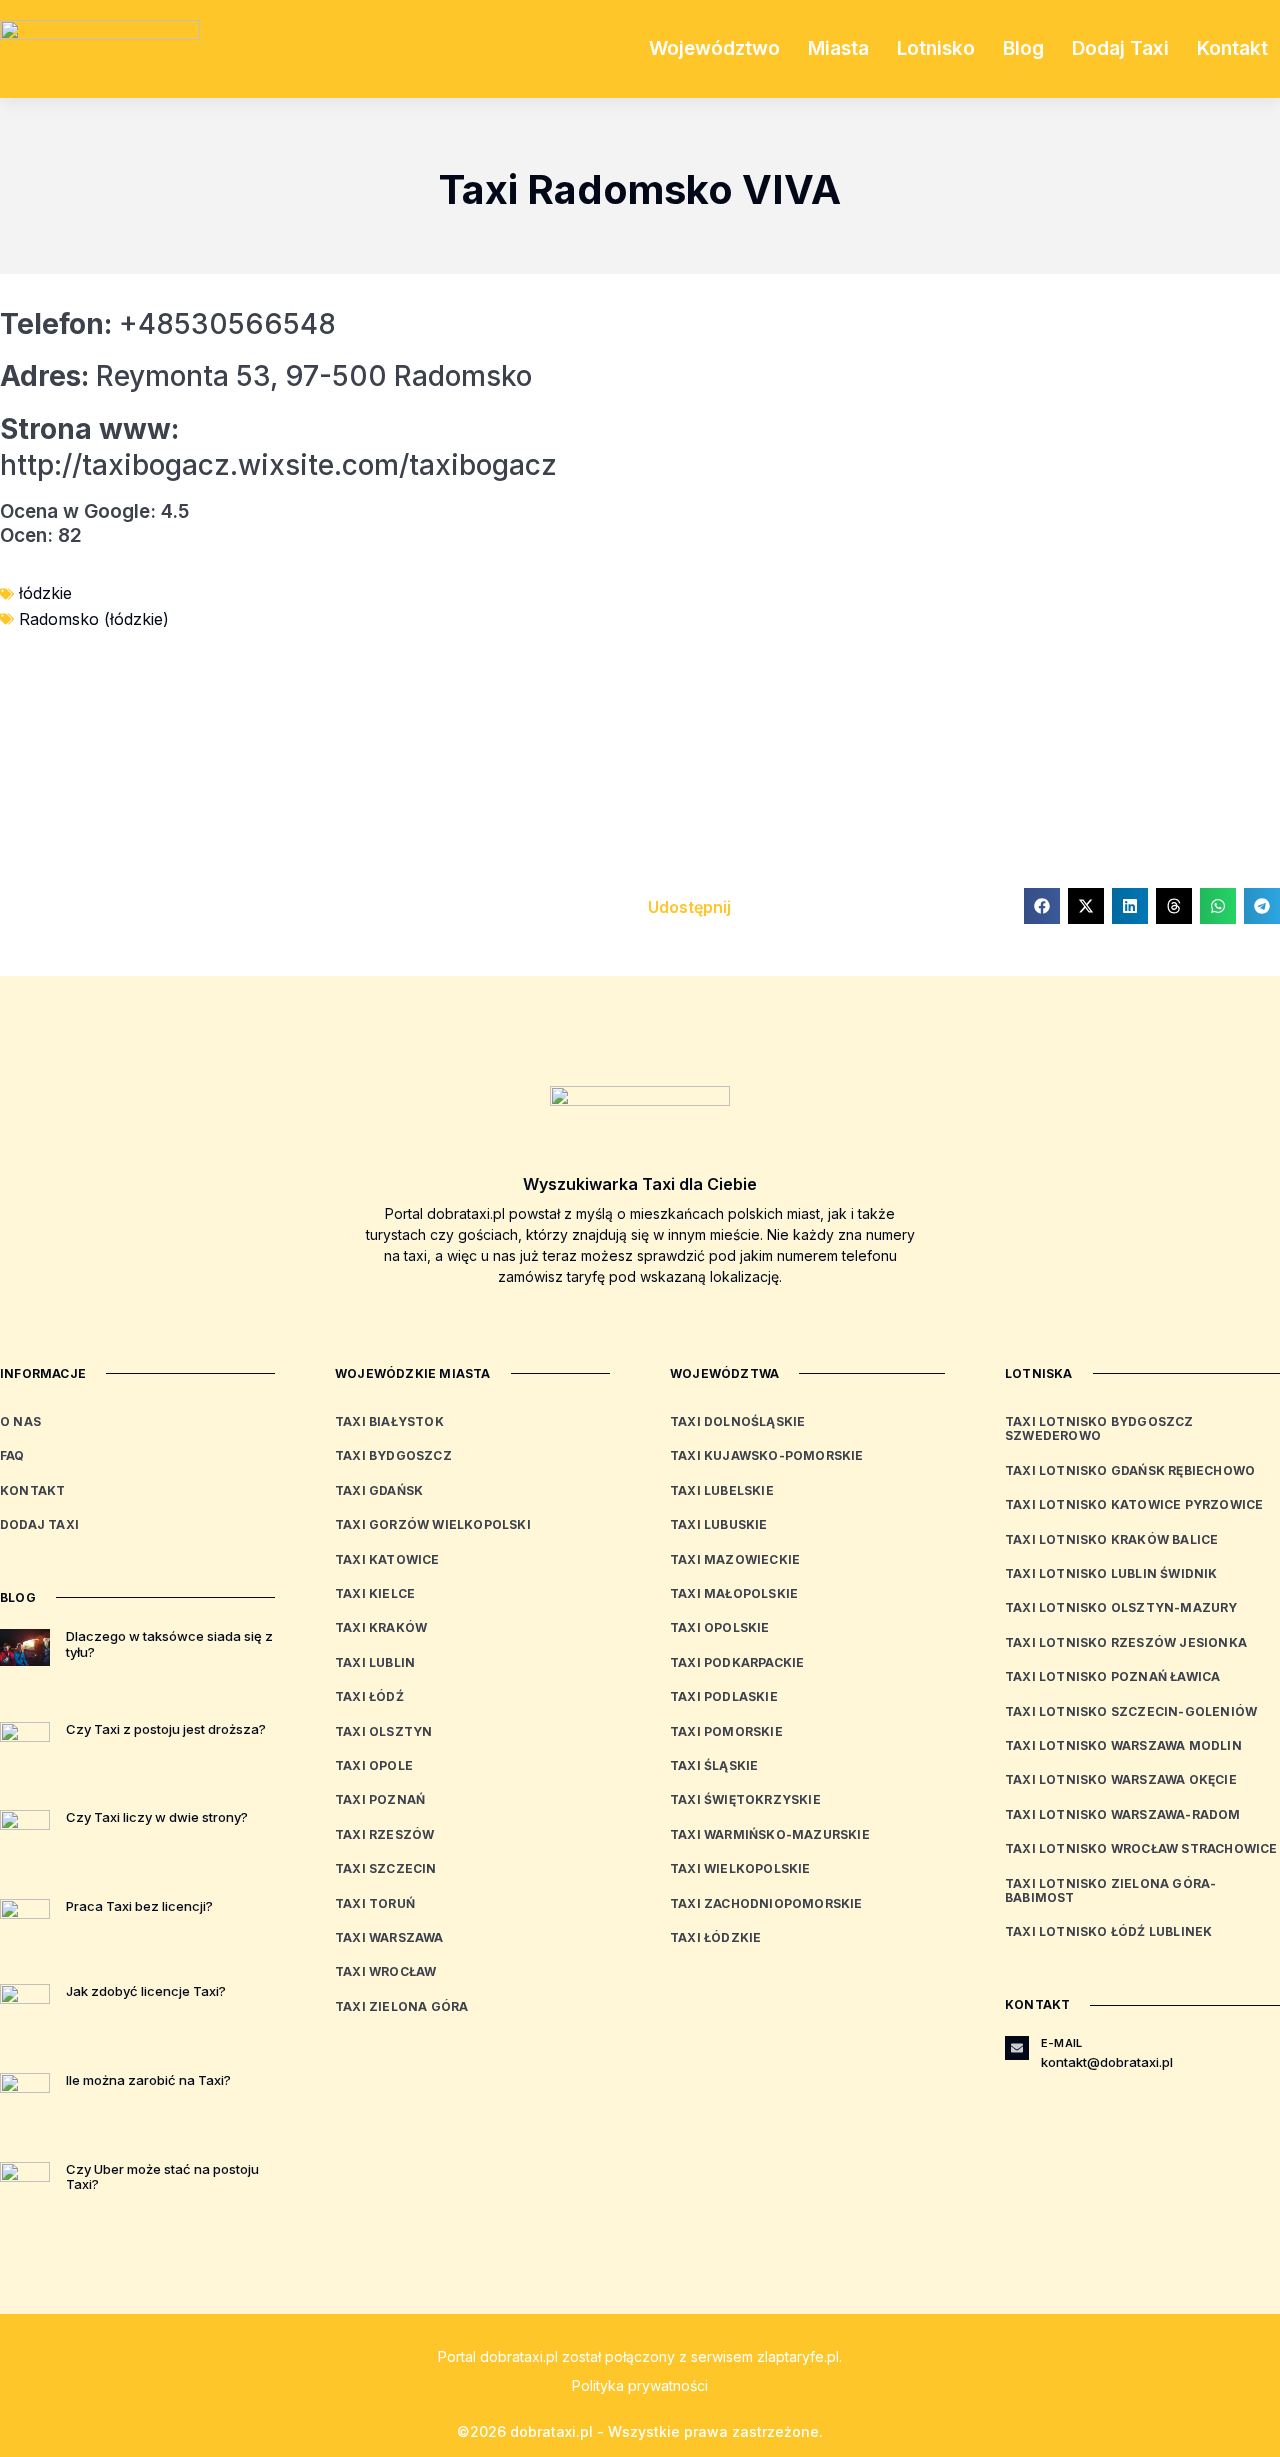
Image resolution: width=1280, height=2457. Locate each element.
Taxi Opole (374, 1765)
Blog (1023, 48)
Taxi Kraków (381, 1627)
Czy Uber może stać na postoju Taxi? (162, 2177)
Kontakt (1232, 48)
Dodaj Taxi (1120, 48)
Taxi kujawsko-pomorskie (767, 1455)
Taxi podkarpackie (737, 1662)
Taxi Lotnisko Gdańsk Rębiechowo (1130, 1470)
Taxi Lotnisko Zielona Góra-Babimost (1110, 1890)
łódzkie (45, 593)
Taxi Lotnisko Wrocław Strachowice (1141, 1848)
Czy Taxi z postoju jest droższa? (166, 1729)
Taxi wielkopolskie (740, 1868)
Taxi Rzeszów (384, 1834)
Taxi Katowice (387, 1559)
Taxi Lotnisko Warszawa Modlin (1123, 1745)
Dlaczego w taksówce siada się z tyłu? (169, 1644)
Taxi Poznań (380, 1799)
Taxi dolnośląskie (737, 1421)
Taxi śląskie (714, 1765)
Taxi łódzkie (715, 1937)
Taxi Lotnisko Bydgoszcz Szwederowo (1099, 1428)
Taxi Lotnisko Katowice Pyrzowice (1134, 1504)
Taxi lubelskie (722, 1490)
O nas (20, 1421)
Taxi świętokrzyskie (745, 1799)
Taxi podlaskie (724, 1696)
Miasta (838, 48)
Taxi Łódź (369, 1696)
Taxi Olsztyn (383, 1731)
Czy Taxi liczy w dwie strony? (157, 1817)
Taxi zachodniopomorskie (766, 1903)
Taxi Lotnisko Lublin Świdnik (1111, 1573)
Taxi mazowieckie (735, 1559)
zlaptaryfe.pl (798, 2356)
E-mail (1061, 2043)
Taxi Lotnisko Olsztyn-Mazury (1121, 1607)
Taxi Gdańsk (379, 1490)
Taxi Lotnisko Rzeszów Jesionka (1126, 1642)
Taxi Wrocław (385, 1971)
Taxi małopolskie (734, 1593)
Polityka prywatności (640, 2385)
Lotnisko (936, 48)
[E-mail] (1017, 2048)
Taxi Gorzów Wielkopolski (433, 1524)
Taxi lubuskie (719, 1524)
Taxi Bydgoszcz (393, 1455)
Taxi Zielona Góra (401, 2006)
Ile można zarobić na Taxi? (148, 2080)
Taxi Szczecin (386, 1868)
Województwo (714, 48)
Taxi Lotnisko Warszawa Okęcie (1121, 1779)
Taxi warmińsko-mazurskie (770, 1834)
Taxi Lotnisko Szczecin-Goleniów (1131, 1711)
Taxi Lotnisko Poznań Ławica (1112, 1676)
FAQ (12, 1455)
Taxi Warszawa (389, 1937)
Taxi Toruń (375, 1903)
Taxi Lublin (375, 1662)
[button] (1042, 906)
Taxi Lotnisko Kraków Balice (1111, 1539)
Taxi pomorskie (726, 1731)
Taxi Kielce (375, 1593)
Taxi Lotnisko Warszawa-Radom (1123, 1814)
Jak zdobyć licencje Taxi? (146, 1991)
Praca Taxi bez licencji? (139, 1906)
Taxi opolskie (720, 1627)
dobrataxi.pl (519, 2356)
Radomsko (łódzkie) (94, 619)
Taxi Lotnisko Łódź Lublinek (1108, 1931)
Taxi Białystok (389, 1421)
